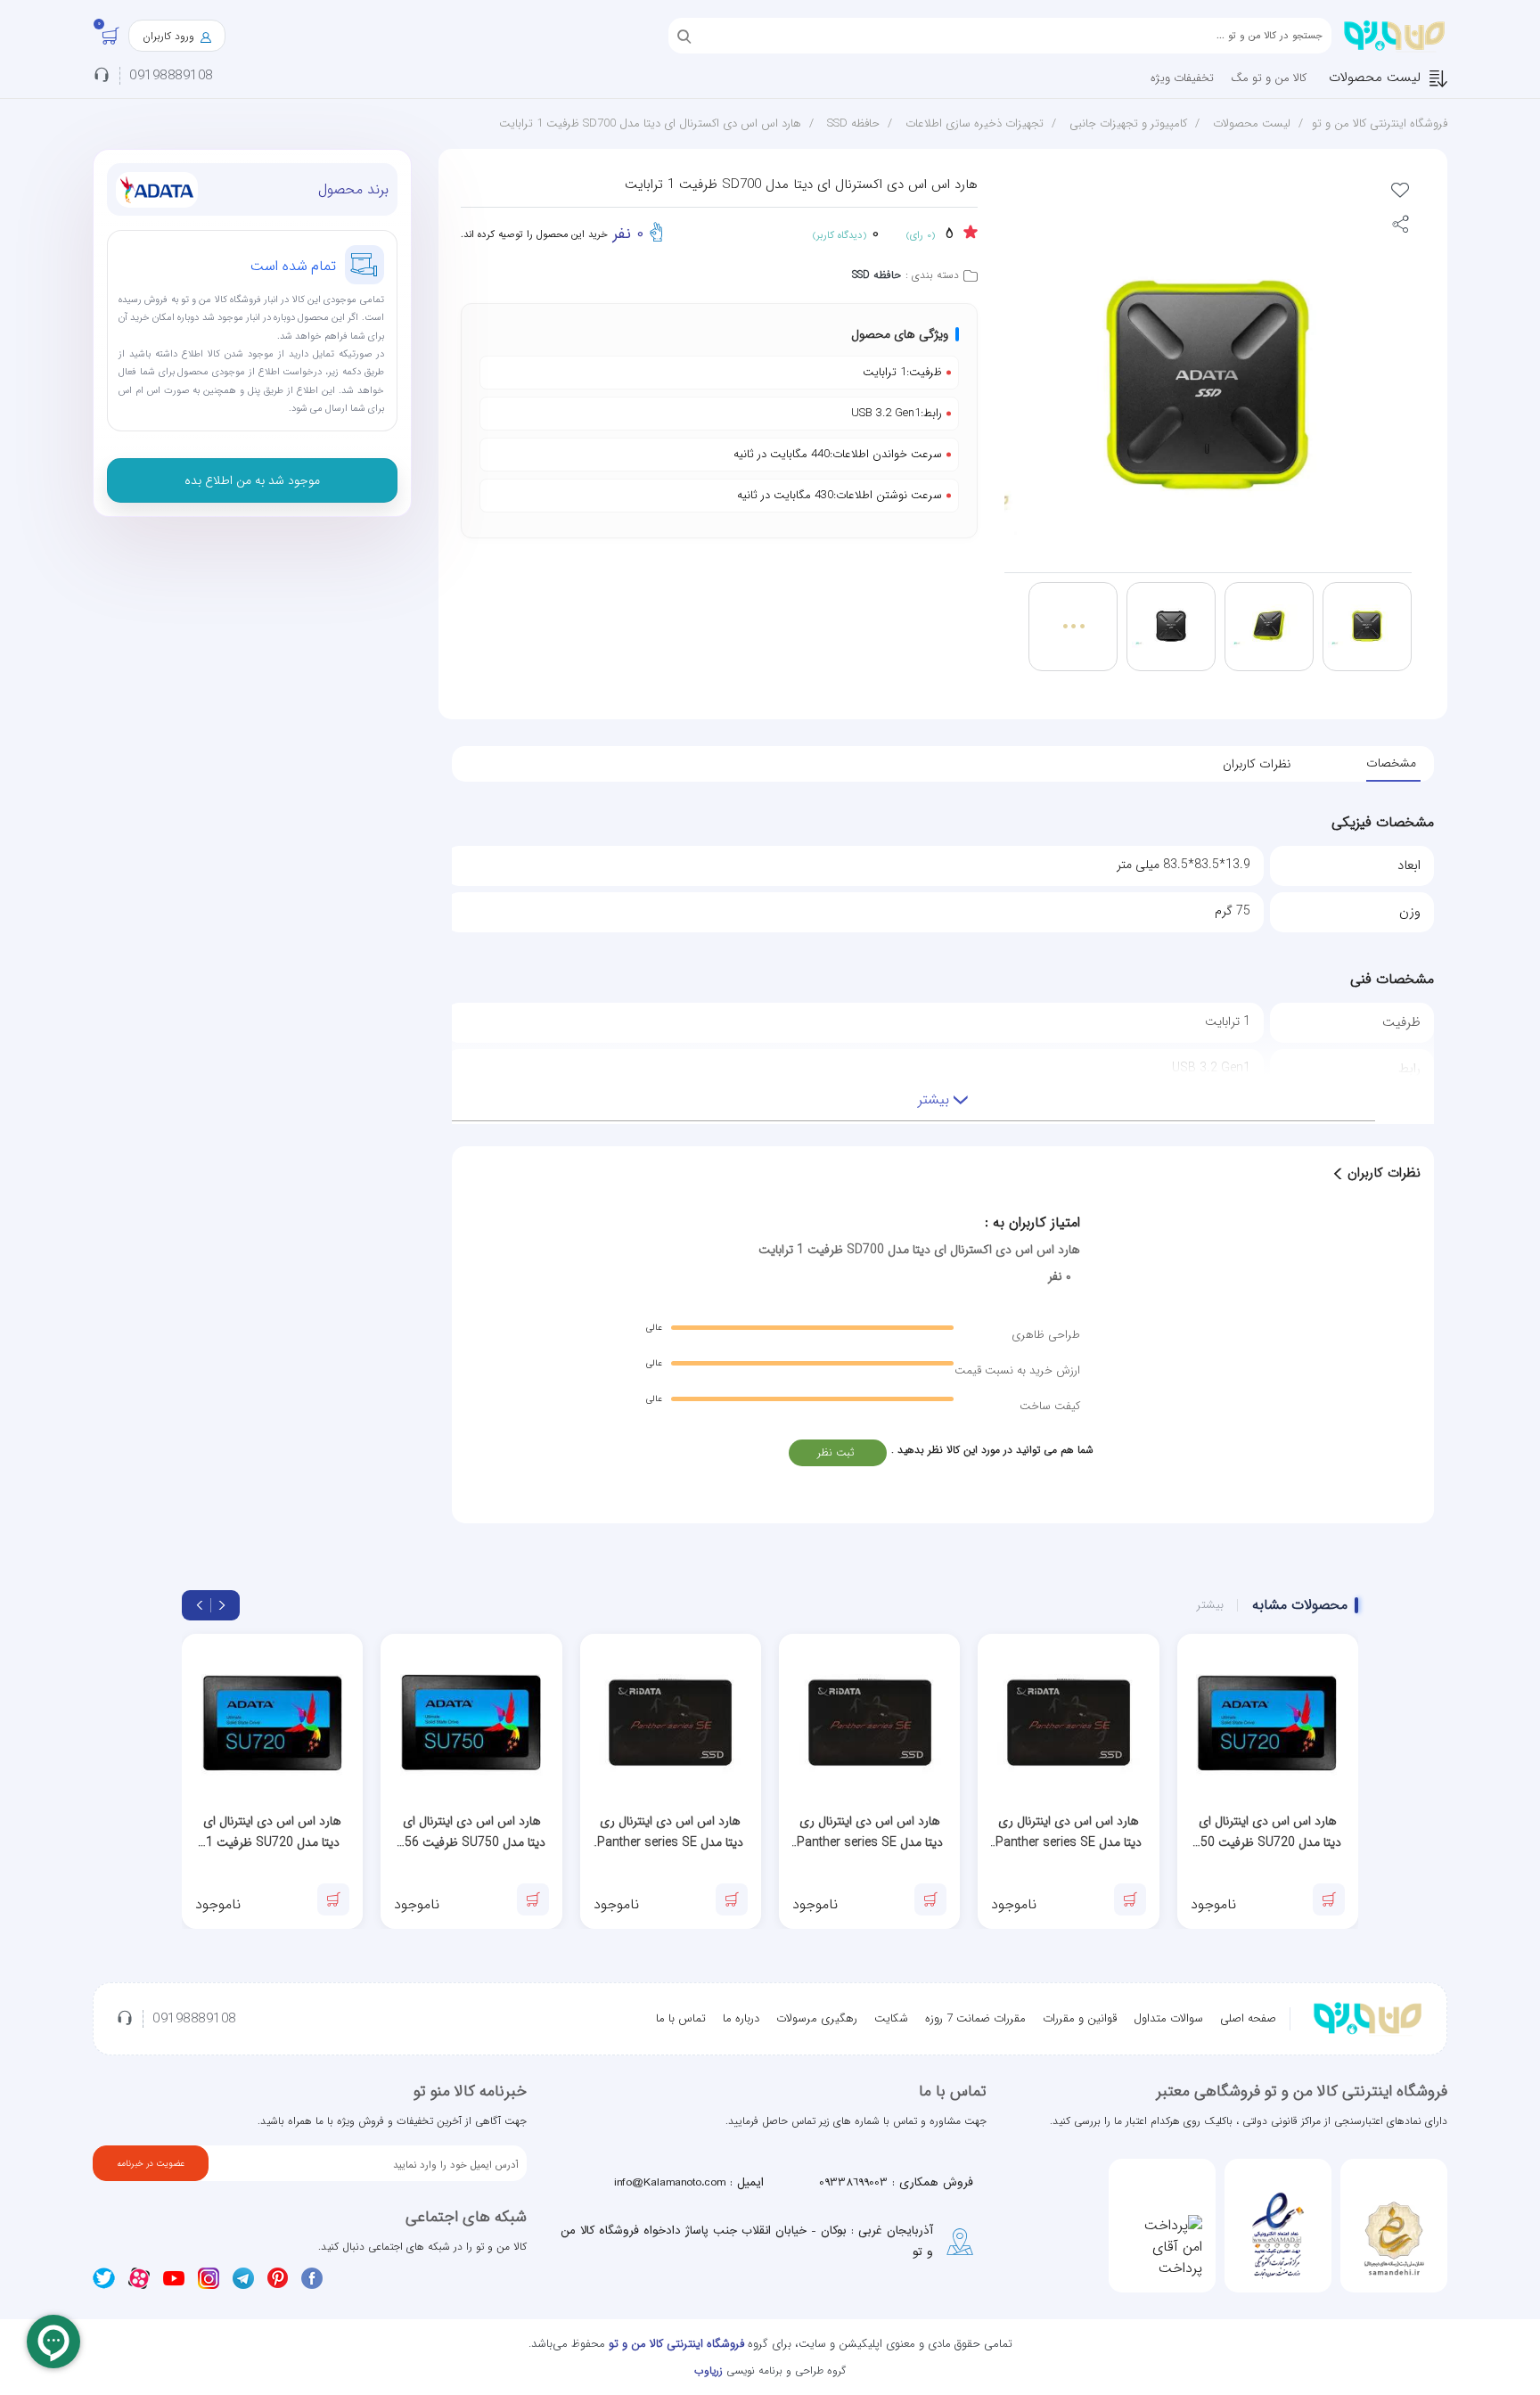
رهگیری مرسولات (817, 2018)
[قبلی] (222, 1605)
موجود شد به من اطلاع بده (252, 480)
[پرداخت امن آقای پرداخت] (1162, 2247)
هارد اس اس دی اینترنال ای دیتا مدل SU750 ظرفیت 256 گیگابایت (471, 1832)
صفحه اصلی (1248, 2018)
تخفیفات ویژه (1182, 78)
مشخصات (1391, 763)
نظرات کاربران (1257, 764)
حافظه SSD (853, 123)
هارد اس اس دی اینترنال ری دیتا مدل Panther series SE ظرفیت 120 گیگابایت (670, 1832)
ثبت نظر (836, 1452)
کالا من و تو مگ (1269, 78)
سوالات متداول (1168, 2018)
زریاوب (709, 2370)
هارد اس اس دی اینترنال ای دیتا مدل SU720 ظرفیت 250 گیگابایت (1267, 1832)
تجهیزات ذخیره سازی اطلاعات (975, 123)
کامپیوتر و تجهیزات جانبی (1128, 123)
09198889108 (171, 76)
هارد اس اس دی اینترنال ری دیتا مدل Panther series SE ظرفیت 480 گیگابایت (1069, 1832)
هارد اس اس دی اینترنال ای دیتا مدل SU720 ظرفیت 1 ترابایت (272, 1832)
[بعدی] (200, 1605)
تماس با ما (681, 2018)
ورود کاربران (170, 36)
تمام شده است (294, 266)
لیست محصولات (1375, 78)
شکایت (891, 2018)
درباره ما (741, 2018)
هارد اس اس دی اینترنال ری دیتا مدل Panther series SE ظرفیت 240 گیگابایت (870, 1832)
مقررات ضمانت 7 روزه (975, 2018)
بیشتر (1210, 1605)
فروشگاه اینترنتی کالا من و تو (1380, 123)
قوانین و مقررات (1080, 2018)
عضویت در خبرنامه (151, 2164)
